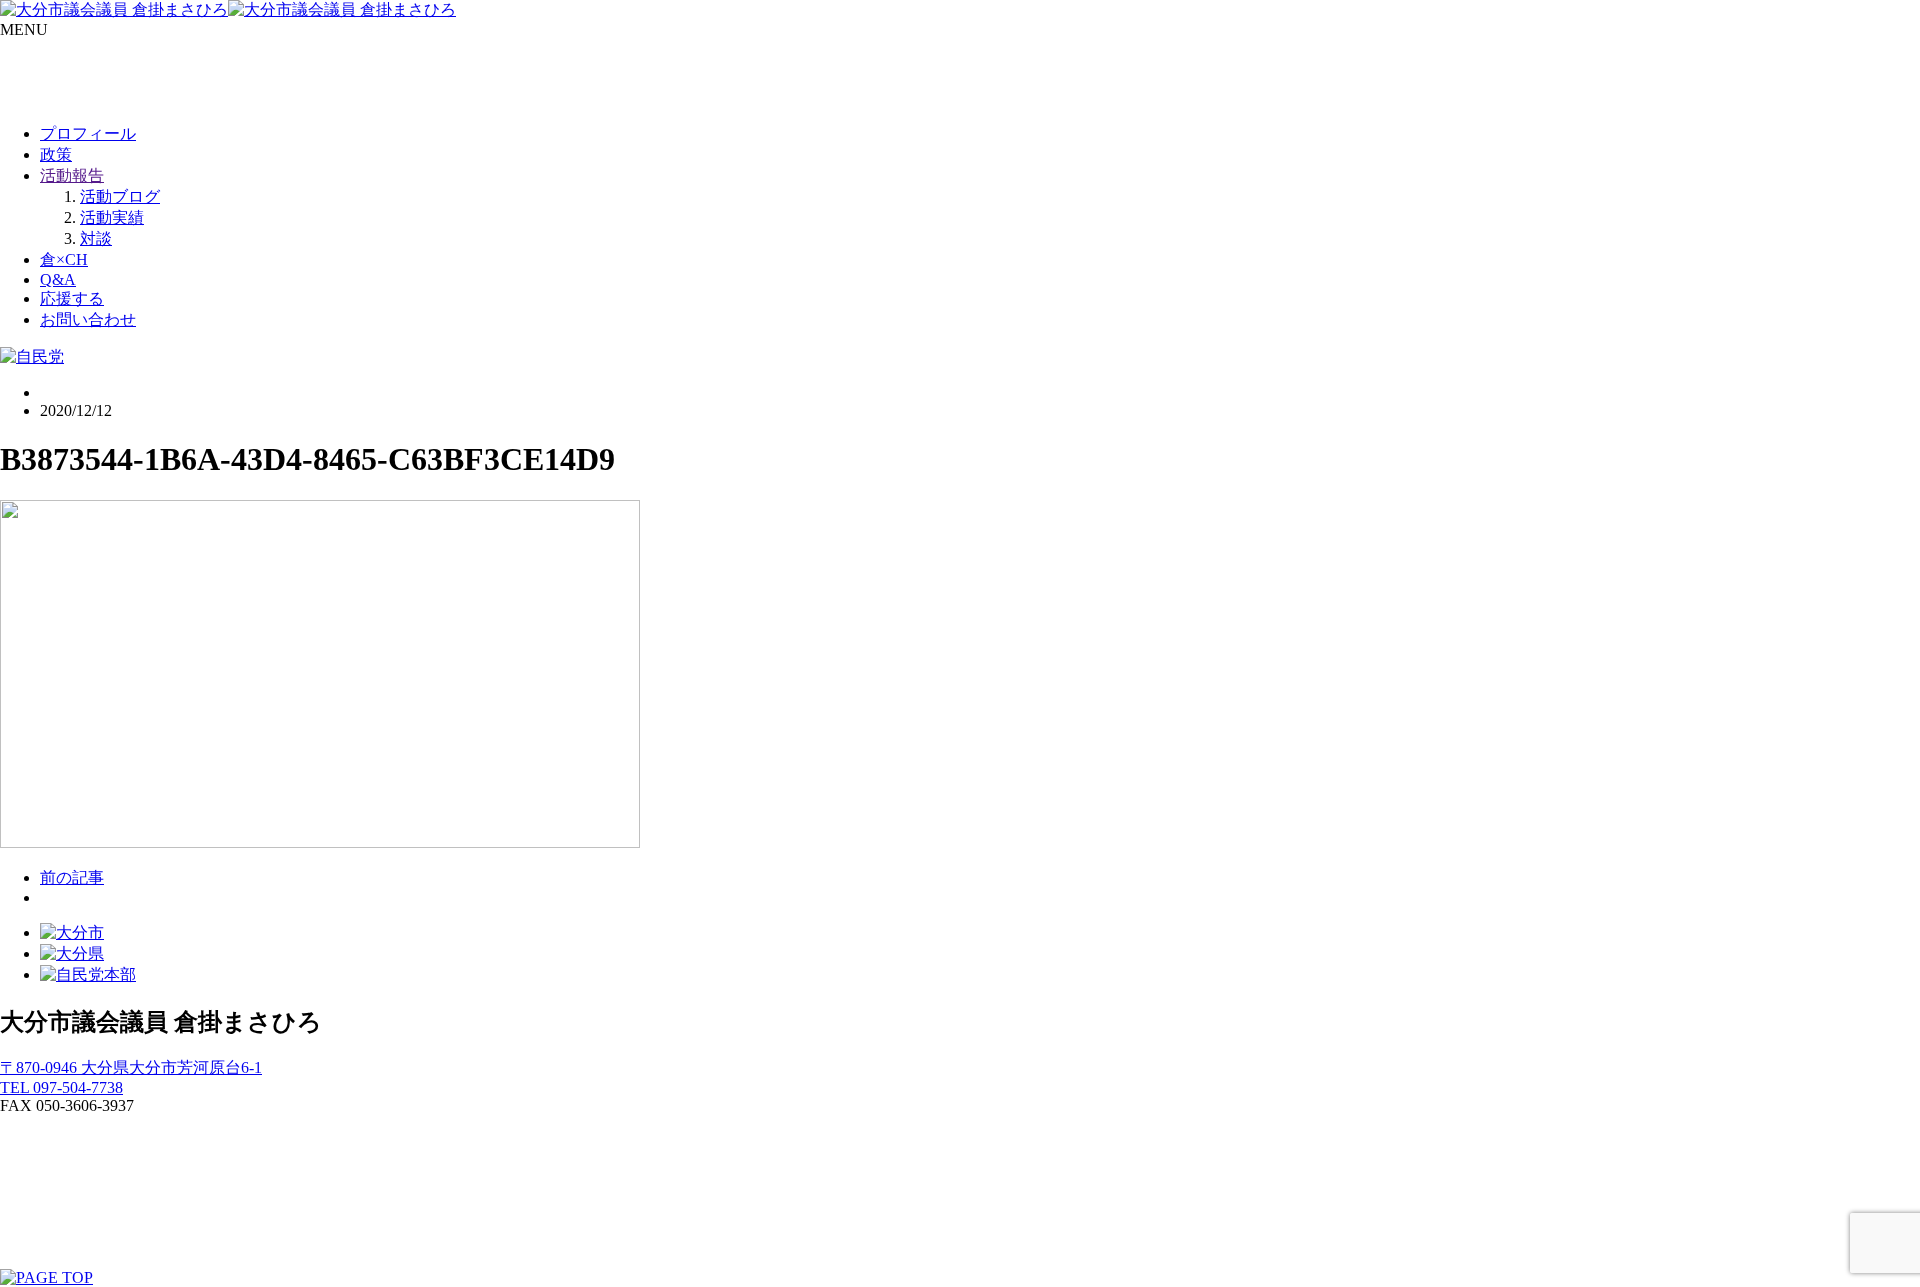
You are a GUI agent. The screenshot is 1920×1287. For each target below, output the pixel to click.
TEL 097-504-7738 (61, 1087)
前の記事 (72, 877)
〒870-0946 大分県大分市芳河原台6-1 (131, 1067)
